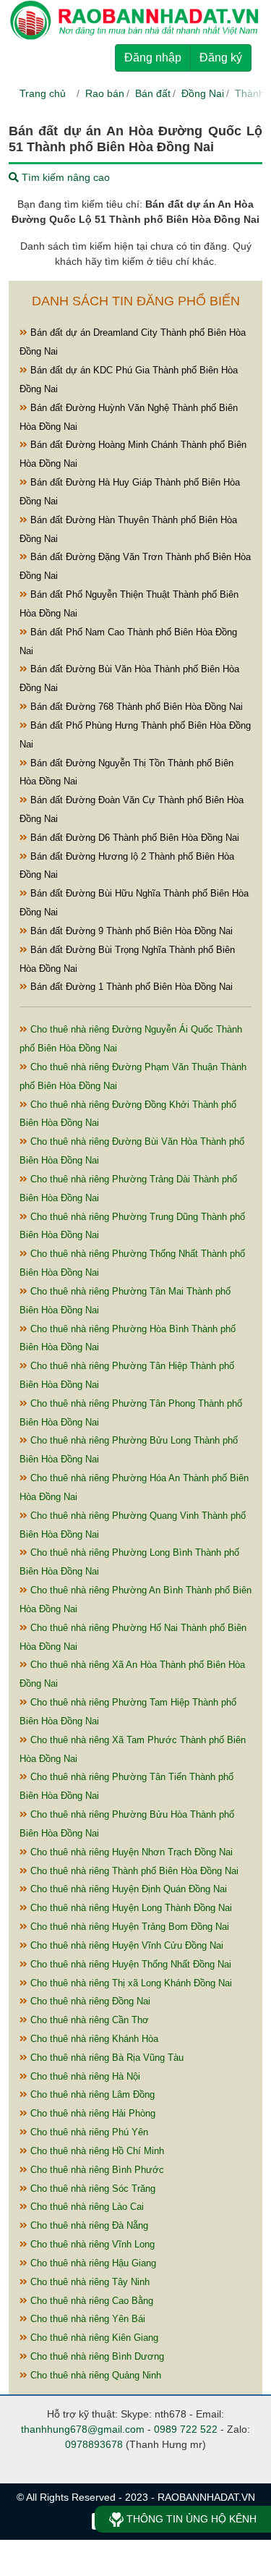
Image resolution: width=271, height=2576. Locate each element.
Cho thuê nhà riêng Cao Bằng (90, 2301)
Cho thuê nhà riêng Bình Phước (96, 2170)
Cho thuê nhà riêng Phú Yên (88, 2132)
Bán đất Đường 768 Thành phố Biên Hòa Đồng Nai (135, 707)
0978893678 (94, 2444)
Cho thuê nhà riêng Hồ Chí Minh (96, 2151)
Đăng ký (221, 58)
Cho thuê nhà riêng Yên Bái (86, 2319)
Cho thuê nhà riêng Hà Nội (84, 2076)
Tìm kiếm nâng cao (64, 177)
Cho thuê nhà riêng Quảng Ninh (94, 2375)
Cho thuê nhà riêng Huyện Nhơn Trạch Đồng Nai (130, 1852)
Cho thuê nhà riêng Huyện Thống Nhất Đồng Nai (129, 1964)
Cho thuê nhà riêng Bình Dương (96, 2356)
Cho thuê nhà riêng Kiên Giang (93, 2338)
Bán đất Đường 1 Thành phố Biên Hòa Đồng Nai (130, 987)
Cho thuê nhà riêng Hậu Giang (92, 2263)
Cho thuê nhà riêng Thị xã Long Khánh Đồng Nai (130, 1983)
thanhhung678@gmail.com (83, 2429)
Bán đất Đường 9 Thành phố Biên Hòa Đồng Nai (130, 931)
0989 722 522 (186, 2429)
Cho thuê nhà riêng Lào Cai (86, 2207)
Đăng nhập (153, 58)
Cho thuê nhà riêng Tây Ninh (89, 2282)
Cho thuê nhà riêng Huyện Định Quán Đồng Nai (127, 1889)
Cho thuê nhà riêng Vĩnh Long (91, 2244)
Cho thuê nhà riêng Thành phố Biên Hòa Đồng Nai (133, 1871)
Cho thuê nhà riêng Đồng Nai (89, 2001)
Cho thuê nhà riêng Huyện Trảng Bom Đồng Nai (128, 1927)
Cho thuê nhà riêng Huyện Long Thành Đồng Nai (130, 1908)
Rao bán (105, 93)
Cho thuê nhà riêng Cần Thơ (88, 2020)
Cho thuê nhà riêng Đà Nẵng (88, 2225)
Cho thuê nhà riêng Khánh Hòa (93, 2039)
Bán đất (153, 93)
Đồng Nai (203, 93)
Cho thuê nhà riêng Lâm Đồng (91, 2094)
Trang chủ (43, 93)
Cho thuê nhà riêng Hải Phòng (91, 2113)
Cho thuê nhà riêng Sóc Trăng (91, 2189)
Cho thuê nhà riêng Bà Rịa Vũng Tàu (106, 2058)
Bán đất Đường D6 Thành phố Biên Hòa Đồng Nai (133, 838)
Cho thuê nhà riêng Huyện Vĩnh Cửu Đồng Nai (125, 1945)
